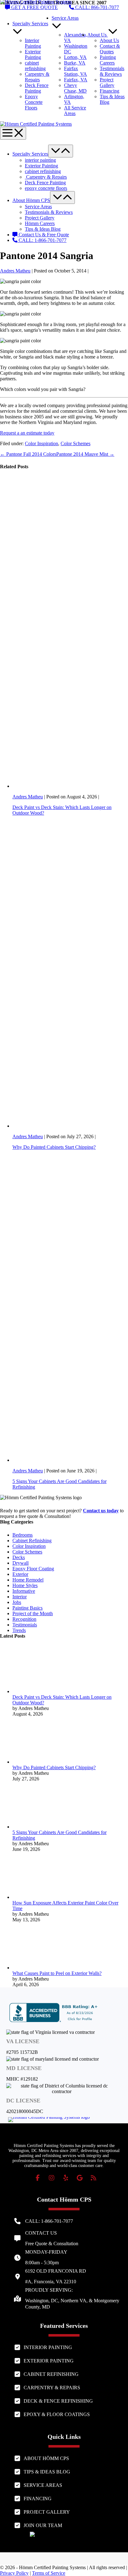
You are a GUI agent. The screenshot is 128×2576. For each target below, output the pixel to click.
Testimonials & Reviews (112, 71)
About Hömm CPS (31, 200)
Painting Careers (108, 60)
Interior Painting (33, 43)
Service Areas (38, 207)
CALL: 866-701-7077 (96, 7)
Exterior (20, 1574)
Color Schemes (75, 443)
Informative (24, 1591)
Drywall (21, 1563)
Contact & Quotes (110, 49)
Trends (19, 1630)
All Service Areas (75, 111)
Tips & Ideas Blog (43, 229)
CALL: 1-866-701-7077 (42, 240)
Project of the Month (33, 1613)
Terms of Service (49, 2573)
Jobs (17, 1602)
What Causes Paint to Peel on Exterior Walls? (57, 1973)
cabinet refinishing (35, 66)
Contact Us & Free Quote (43, 235)
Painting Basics (27, 1608)
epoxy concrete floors (46, 188)
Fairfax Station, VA (75, 71)
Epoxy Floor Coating (33, 1569)
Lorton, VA (75, 57)
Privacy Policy (14, 2573)
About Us (98, 35)
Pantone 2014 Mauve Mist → (85, 454)
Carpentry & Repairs (37, 77)
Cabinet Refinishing (32, 1541)
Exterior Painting (33, 54)
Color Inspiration (41, 443)
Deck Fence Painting (37, 88)
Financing (110, 91)
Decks (19, 1557)
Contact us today (101, 1511)
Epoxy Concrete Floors (34, 102)
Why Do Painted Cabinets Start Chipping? (54, 1147)
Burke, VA (75, 63)
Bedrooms (23, 1535)
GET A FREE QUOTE (34, 7)
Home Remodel (28, 1580)
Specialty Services (30, 154)
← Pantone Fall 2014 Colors (28, 454)
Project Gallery (107, 82)
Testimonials (25, 1625)
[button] (38, 2178)
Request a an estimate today (27, 433)
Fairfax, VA (76, 80)
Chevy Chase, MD (75, 88)
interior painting (40, 160)
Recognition (24, 1619)
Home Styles (25, 1585)
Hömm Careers (40, 223)
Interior (20, 1597)
